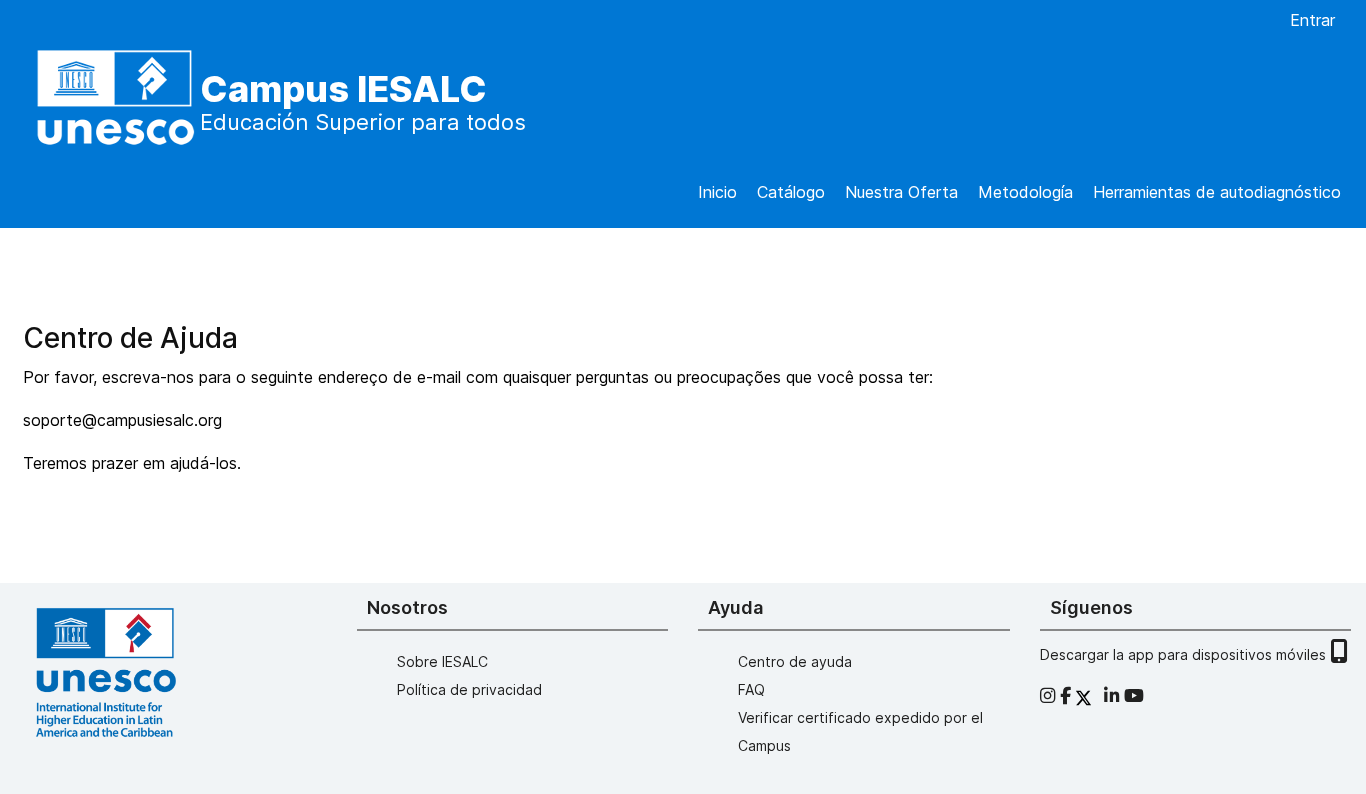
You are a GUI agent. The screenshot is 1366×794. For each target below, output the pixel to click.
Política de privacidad (469, 689)
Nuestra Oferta (901, 192)
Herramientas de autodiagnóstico (1217, 192)
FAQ (751, 689)
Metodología (1025, 192)
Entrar (1312, 20)
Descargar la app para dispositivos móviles (1185, 654)
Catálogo (791, 192)
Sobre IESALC (442, 661)
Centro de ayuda (795, 661)
